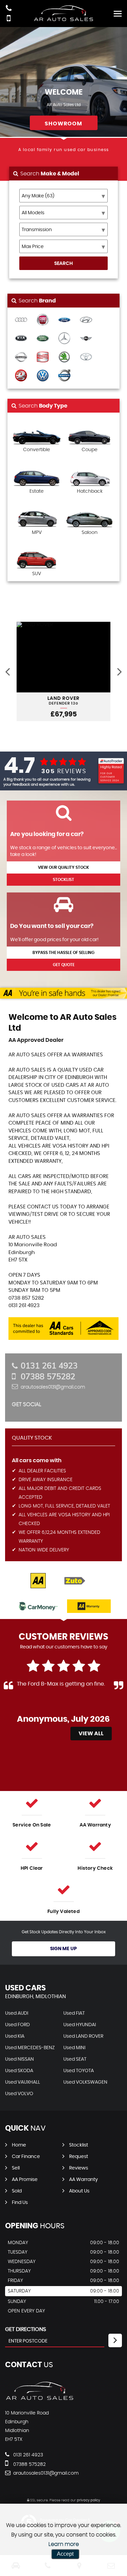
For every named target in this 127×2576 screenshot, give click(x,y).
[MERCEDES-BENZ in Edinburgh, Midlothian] (64, 339)
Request (79, 2157)
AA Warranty (83, 2180)
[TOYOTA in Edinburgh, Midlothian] (86, 357)
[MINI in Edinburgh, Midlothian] (86, 339)
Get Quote (64, 965)
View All (91, 1734)
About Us (79, 2191)
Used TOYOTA (79, 2071)
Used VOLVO (19, 2094)
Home (19, 2145)
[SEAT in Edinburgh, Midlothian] (43, 357)
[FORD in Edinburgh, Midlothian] (64, 320)
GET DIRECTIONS (26, 2329)
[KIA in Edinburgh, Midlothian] (21, 339)
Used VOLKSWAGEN (85, 2082)
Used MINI (74, 2048)
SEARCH (63, 264)
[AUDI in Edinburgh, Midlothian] (21, 320)
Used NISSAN (19, 2059)
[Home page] (64, 13)
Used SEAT (75, 2059)
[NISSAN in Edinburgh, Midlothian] (21, 357)
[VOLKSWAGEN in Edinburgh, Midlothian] (43, 376)
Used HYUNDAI (80, 2025)
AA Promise (25, 2180)
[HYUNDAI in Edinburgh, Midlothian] (86, 320)
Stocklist (63, 880)
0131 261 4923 (49, 1366)
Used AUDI (17, 2013)
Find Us (20, 2203)
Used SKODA (19, 2071)
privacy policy (88, 2500)
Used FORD (17, 2025)
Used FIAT (74, 2013)
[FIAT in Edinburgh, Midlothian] (43, 320)
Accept (65, 2554)
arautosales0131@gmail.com (53, 1387)
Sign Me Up (63, 1949)
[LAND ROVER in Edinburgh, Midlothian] (43, 339)
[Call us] (9, 9)
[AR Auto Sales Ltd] (40, 2399)
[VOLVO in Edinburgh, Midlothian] (64, 376)
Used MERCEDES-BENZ (30, 2048)
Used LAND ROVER (83, 2036)
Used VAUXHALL (23, 2082)
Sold (17, 2191)
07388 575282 (48, 1376)
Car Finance (26, 2157)
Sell (16, 2168)
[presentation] (7, 671)
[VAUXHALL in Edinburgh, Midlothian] (21, 376)
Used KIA (15, 2036)
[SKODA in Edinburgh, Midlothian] (64, 357)
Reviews (79, 2168)
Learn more (64, 2544)
